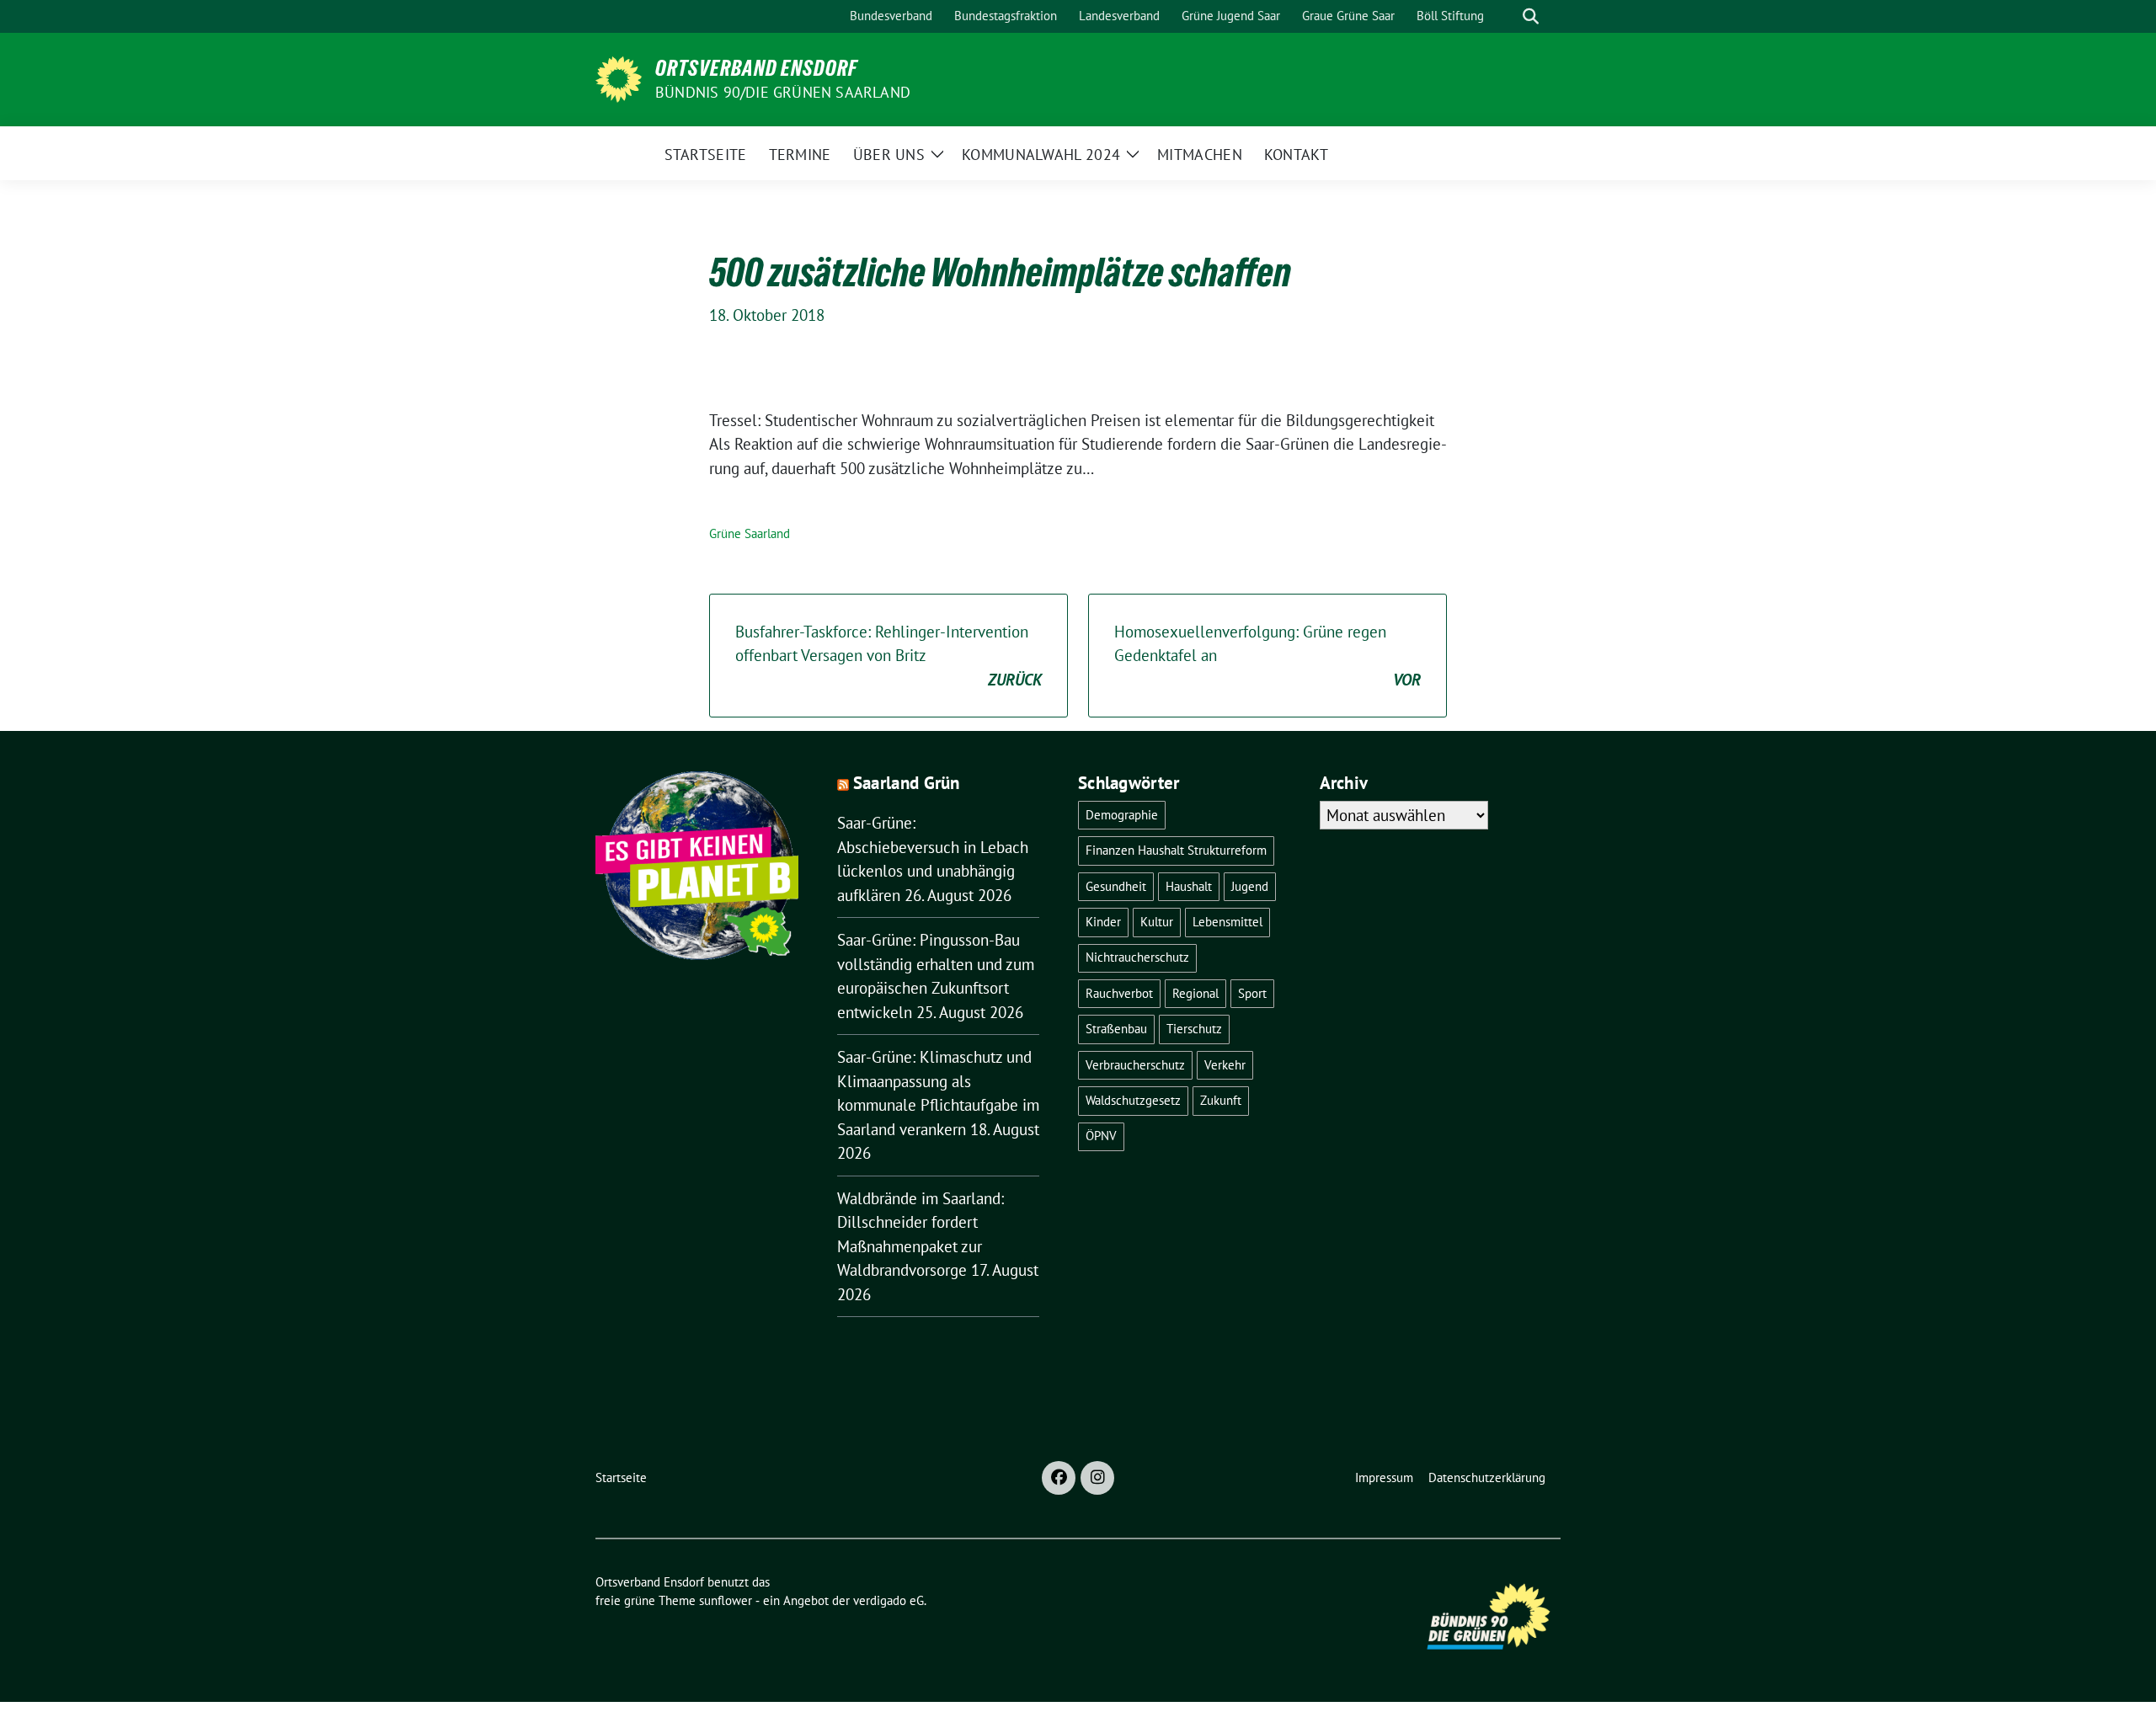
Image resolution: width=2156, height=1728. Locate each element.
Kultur (1157, 922)
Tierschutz (1194, 1029)
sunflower (726, 1600)
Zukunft (1221, 1100)
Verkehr (1225, 1065)
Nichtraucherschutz (1137, 957)
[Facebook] (1059, 1478)
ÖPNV (1101, 1136)
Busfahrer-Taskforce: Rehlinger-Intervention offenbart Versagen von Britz (889, 656)
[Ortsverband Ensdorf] (619, 77)
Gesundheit (1116, 886)
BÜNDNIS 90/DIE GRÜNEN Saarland (783, 92)
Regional (1195, 993)
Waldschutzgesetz (1133, 1100)
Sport (1252, 993)
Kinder (1103, 922)
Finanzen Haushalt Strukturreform (1176, 850)
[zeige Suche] (1531, 16)
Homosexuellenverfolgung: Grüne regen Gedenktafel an (1267, 656)
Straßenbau (1116, 1029)
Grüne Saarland (750, 533)
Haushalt (1189, 886)
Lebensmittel (1227, 922)
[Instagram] (1097, 1478)
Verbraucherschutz (1135, 1065)
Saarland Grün (907, 783)
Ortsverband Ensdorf (756, 68)
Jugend (1250, 886)
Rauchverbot (1119, 993)
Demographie (1122, 815)
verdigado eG (889, 1600)
